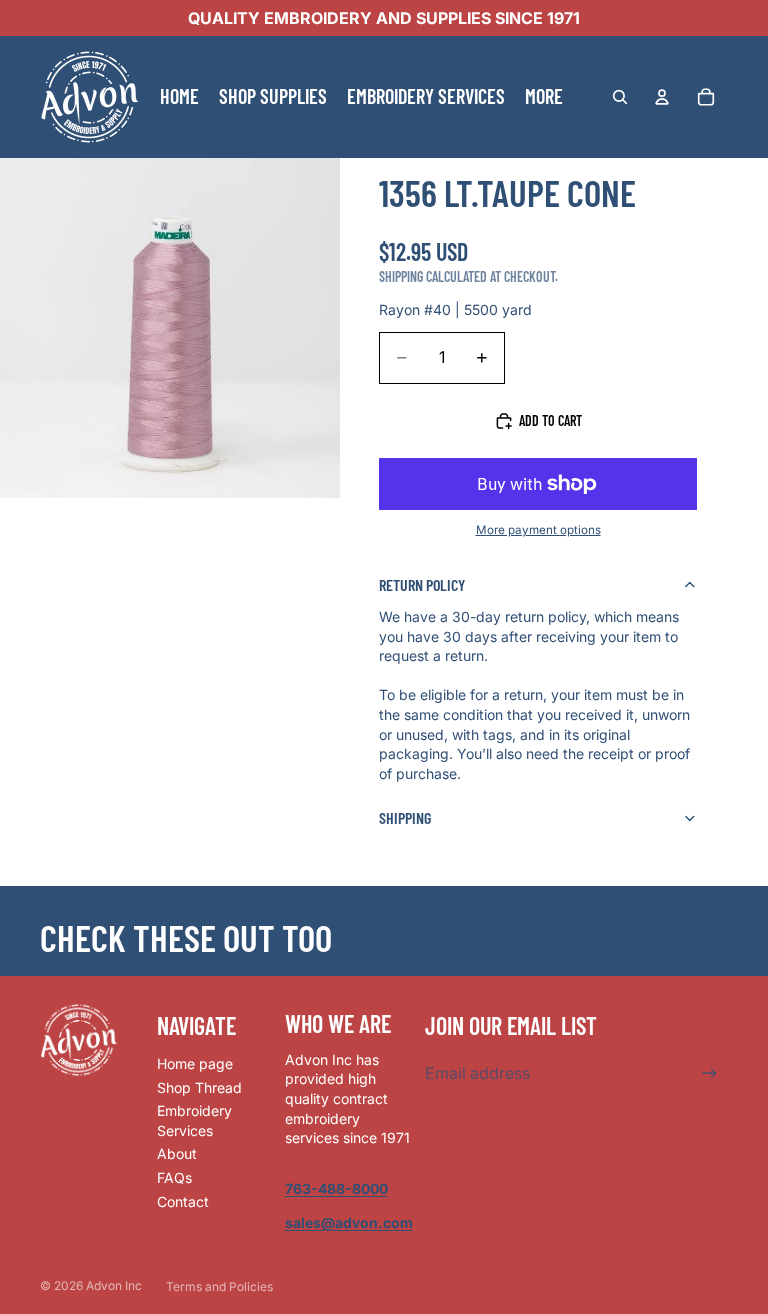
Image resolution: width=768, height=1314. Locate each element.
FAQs (174, 1177)
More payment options (538, 530)
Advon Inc (114, 1285)
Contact (183, 1201)
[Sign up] (709, 1073)
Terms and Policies (219, 1286)
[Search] (620, 97)
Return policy (422, 584)
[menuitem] (544, 97)
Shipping (405, 817)
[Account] (662, 97)
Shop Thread (199, 1087)
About (177, 1153)
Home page (195, 1063)
